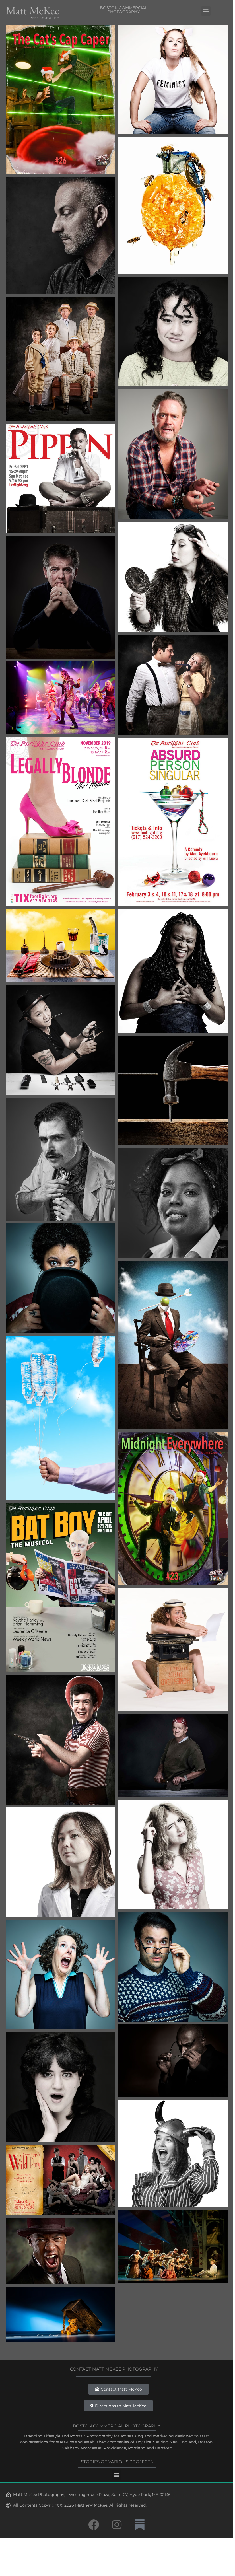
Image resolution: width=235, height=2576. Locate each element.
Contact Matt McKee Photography (114, 2369)
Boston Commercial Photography (123, 10)
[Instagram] (117, 2525)
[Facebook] (94, 2525)
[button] (206, 11)
